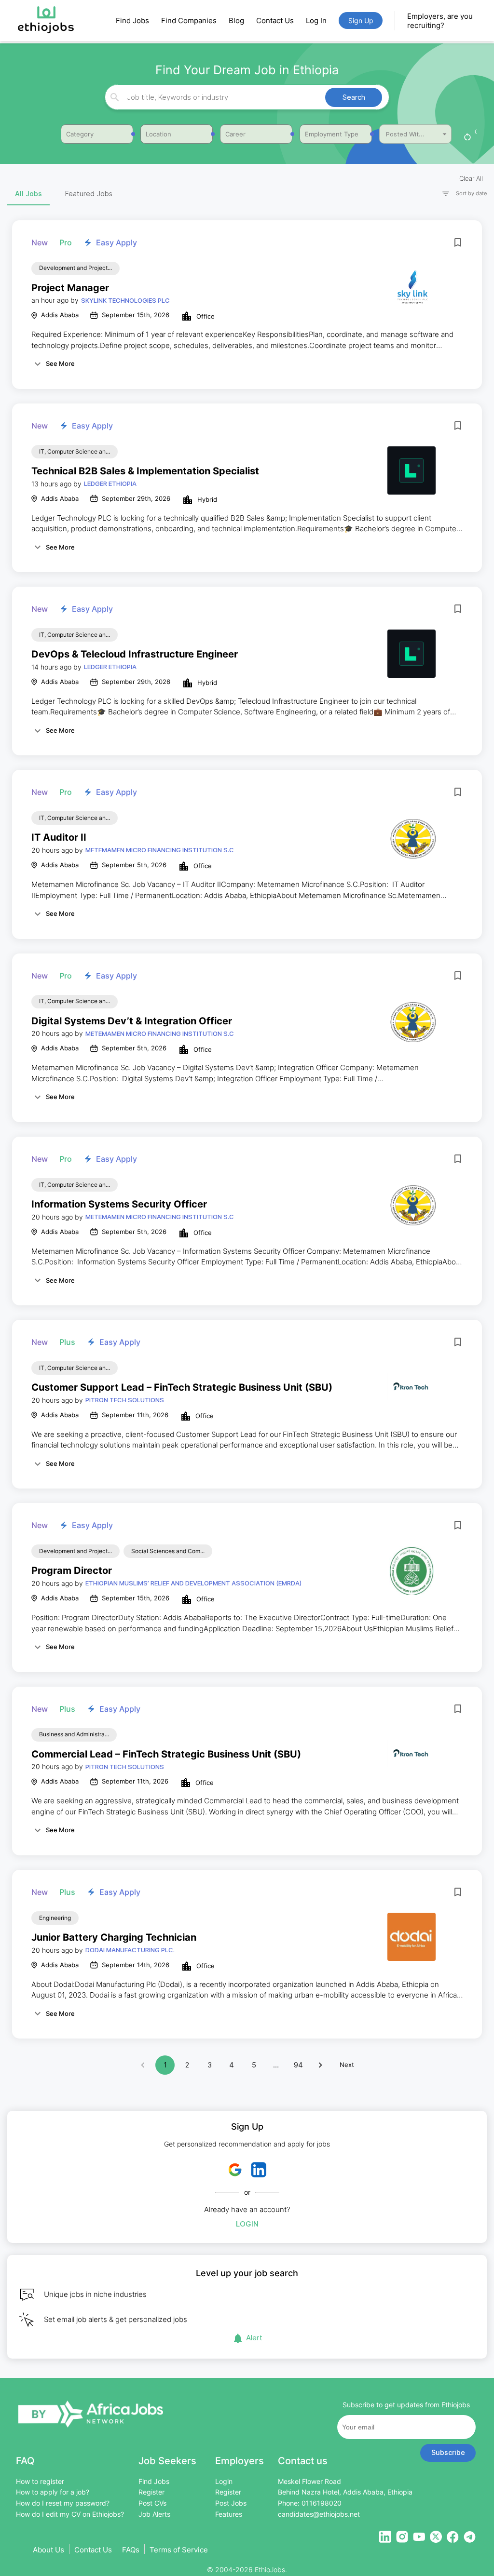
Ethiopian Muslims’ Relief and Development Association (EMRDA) (193, 1583)
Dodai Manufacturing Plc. (130, 1950)
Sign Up (361, 20)
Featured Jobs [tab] (89, 194)
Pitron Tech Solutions (125, 1400)
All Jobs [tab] (28, 194)
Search (354, 97)
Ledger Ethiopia (110, 483)
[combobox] (246, 97)
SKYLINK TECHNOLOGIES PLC (125, 300)
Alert (254, 2338)
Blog (236, 20)
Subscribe (448, 2452)
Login (247, 2224)
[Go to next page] (320, 2065)
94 (298, 2065)
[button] (460, 194)
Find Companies (189, 20)
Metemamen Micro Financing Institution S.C (160, 850)
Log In (316, 20)
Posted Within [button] (407, 134)
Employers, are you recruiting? (440, 21)
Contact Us (275, 20)
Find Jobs (132, 20)
